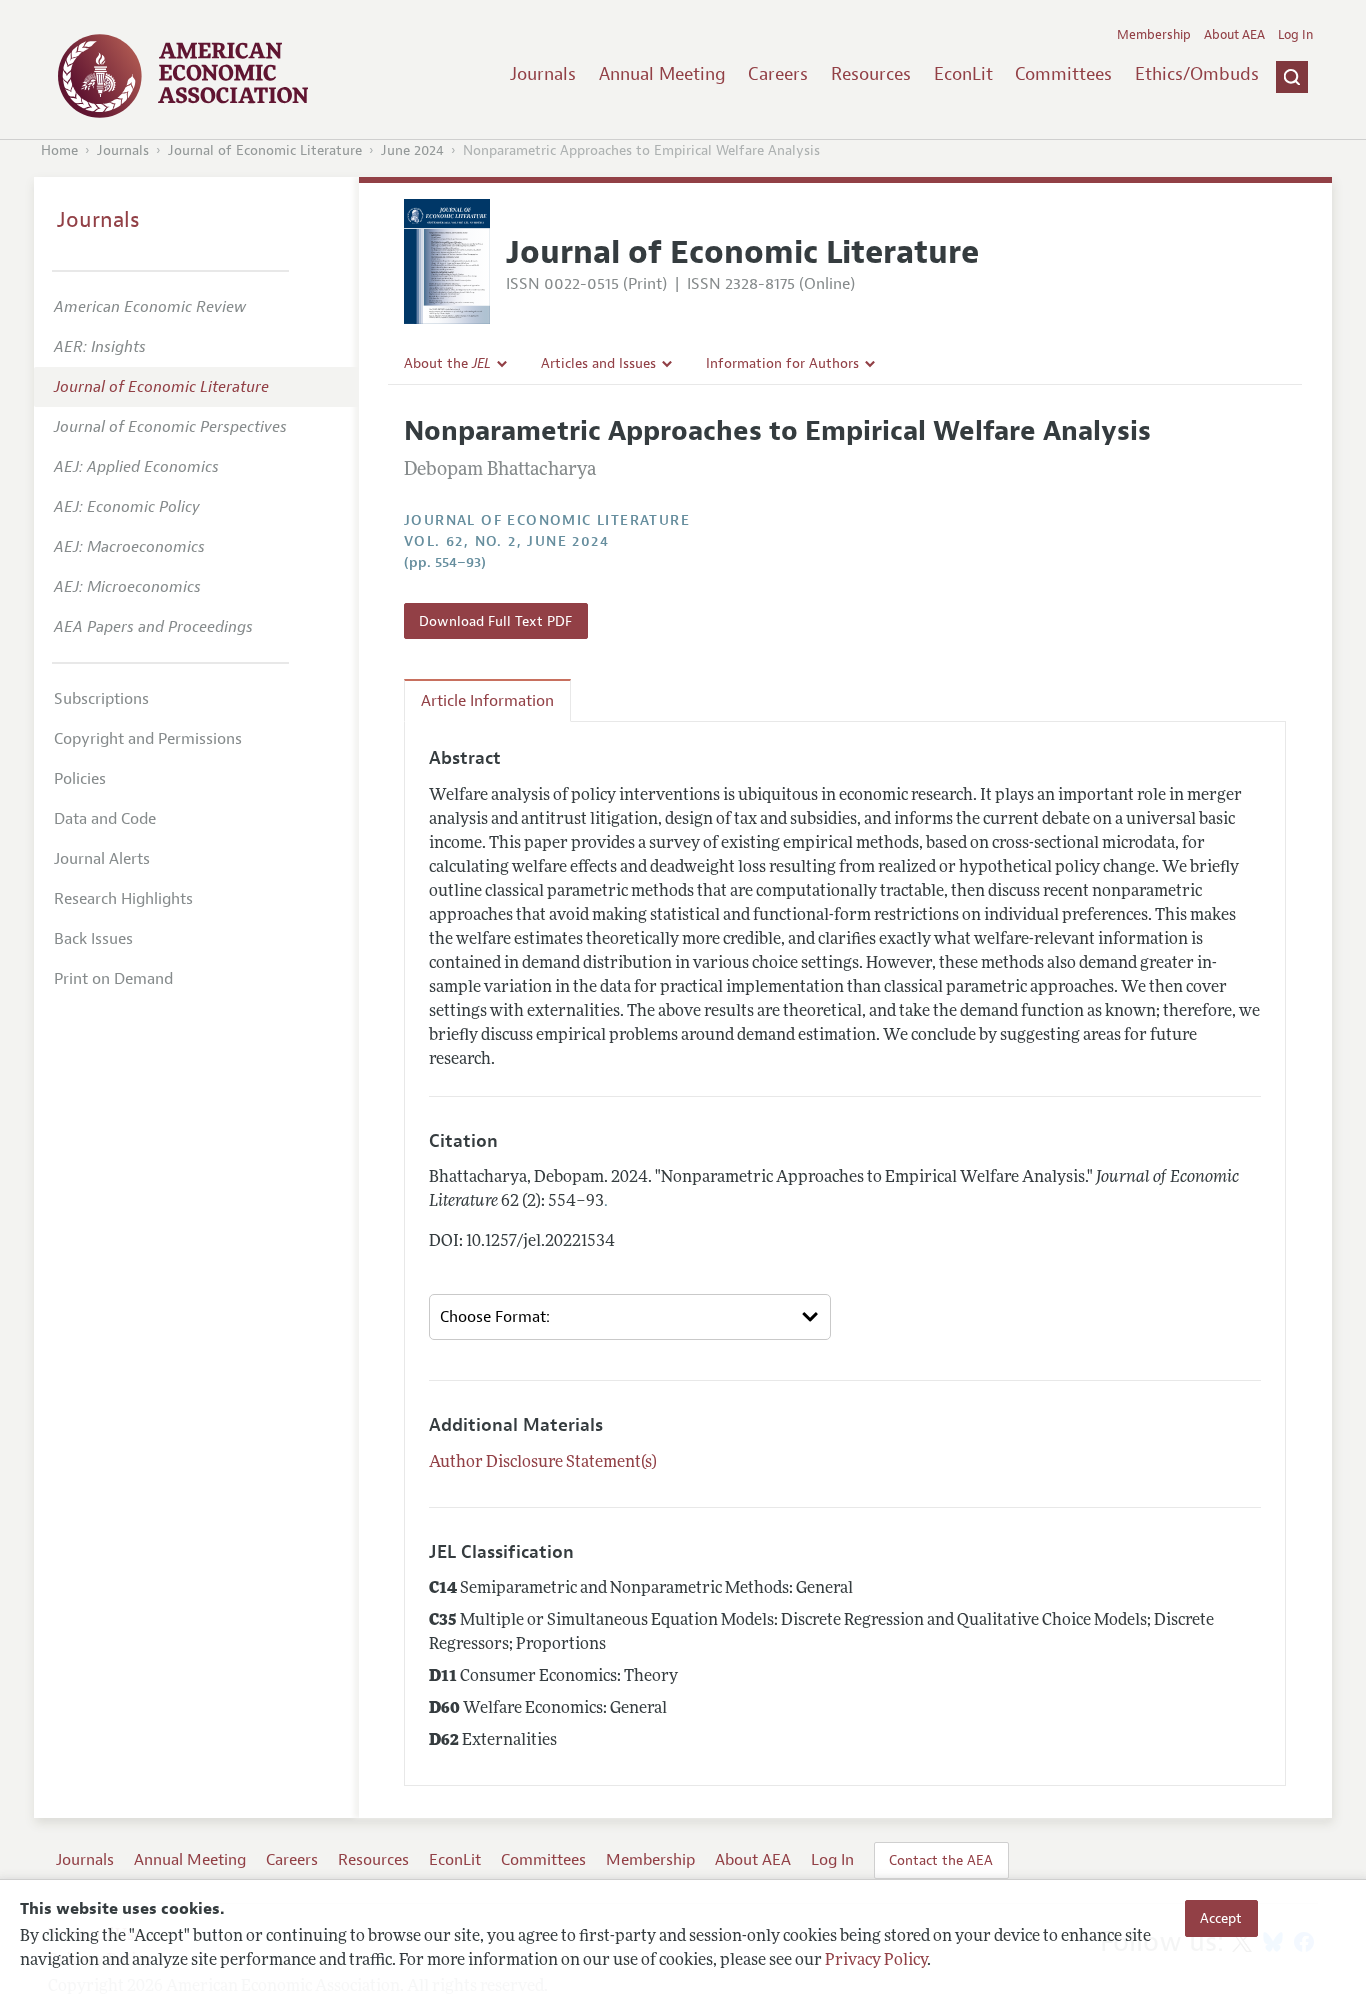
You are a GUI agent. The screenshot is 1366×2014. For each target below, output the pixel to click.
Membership (1154, 35)
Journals (543, 74)
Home (59, 150)
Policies (80, 779)
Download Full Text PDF (495, 621)
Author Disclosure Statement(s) (543, 1463)
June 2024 (412, 150)
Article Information (487, 701)
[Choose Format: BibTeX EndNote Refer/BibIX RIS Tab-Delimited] (630, 1317)
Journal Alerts (102, 859)
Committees (1063, 74)
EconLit (963, 74)
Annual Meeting (662, 74)
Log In (1295, 35)
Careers (778, 74)
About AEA (1234, 35)
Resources (871, 74)
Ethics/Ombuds (1197, 74)
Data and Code (105, 819)
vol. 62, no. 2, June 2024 (506, 541)
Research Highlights (123, 899)
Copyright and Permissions (148, 739)
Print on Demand (113, 979)
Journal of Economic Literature (265, 150)
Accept (1221, 1918)
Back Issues (93, 939)
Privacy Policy (876, 1961)
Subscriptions (101, 699)
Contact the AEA (941, 1860)
